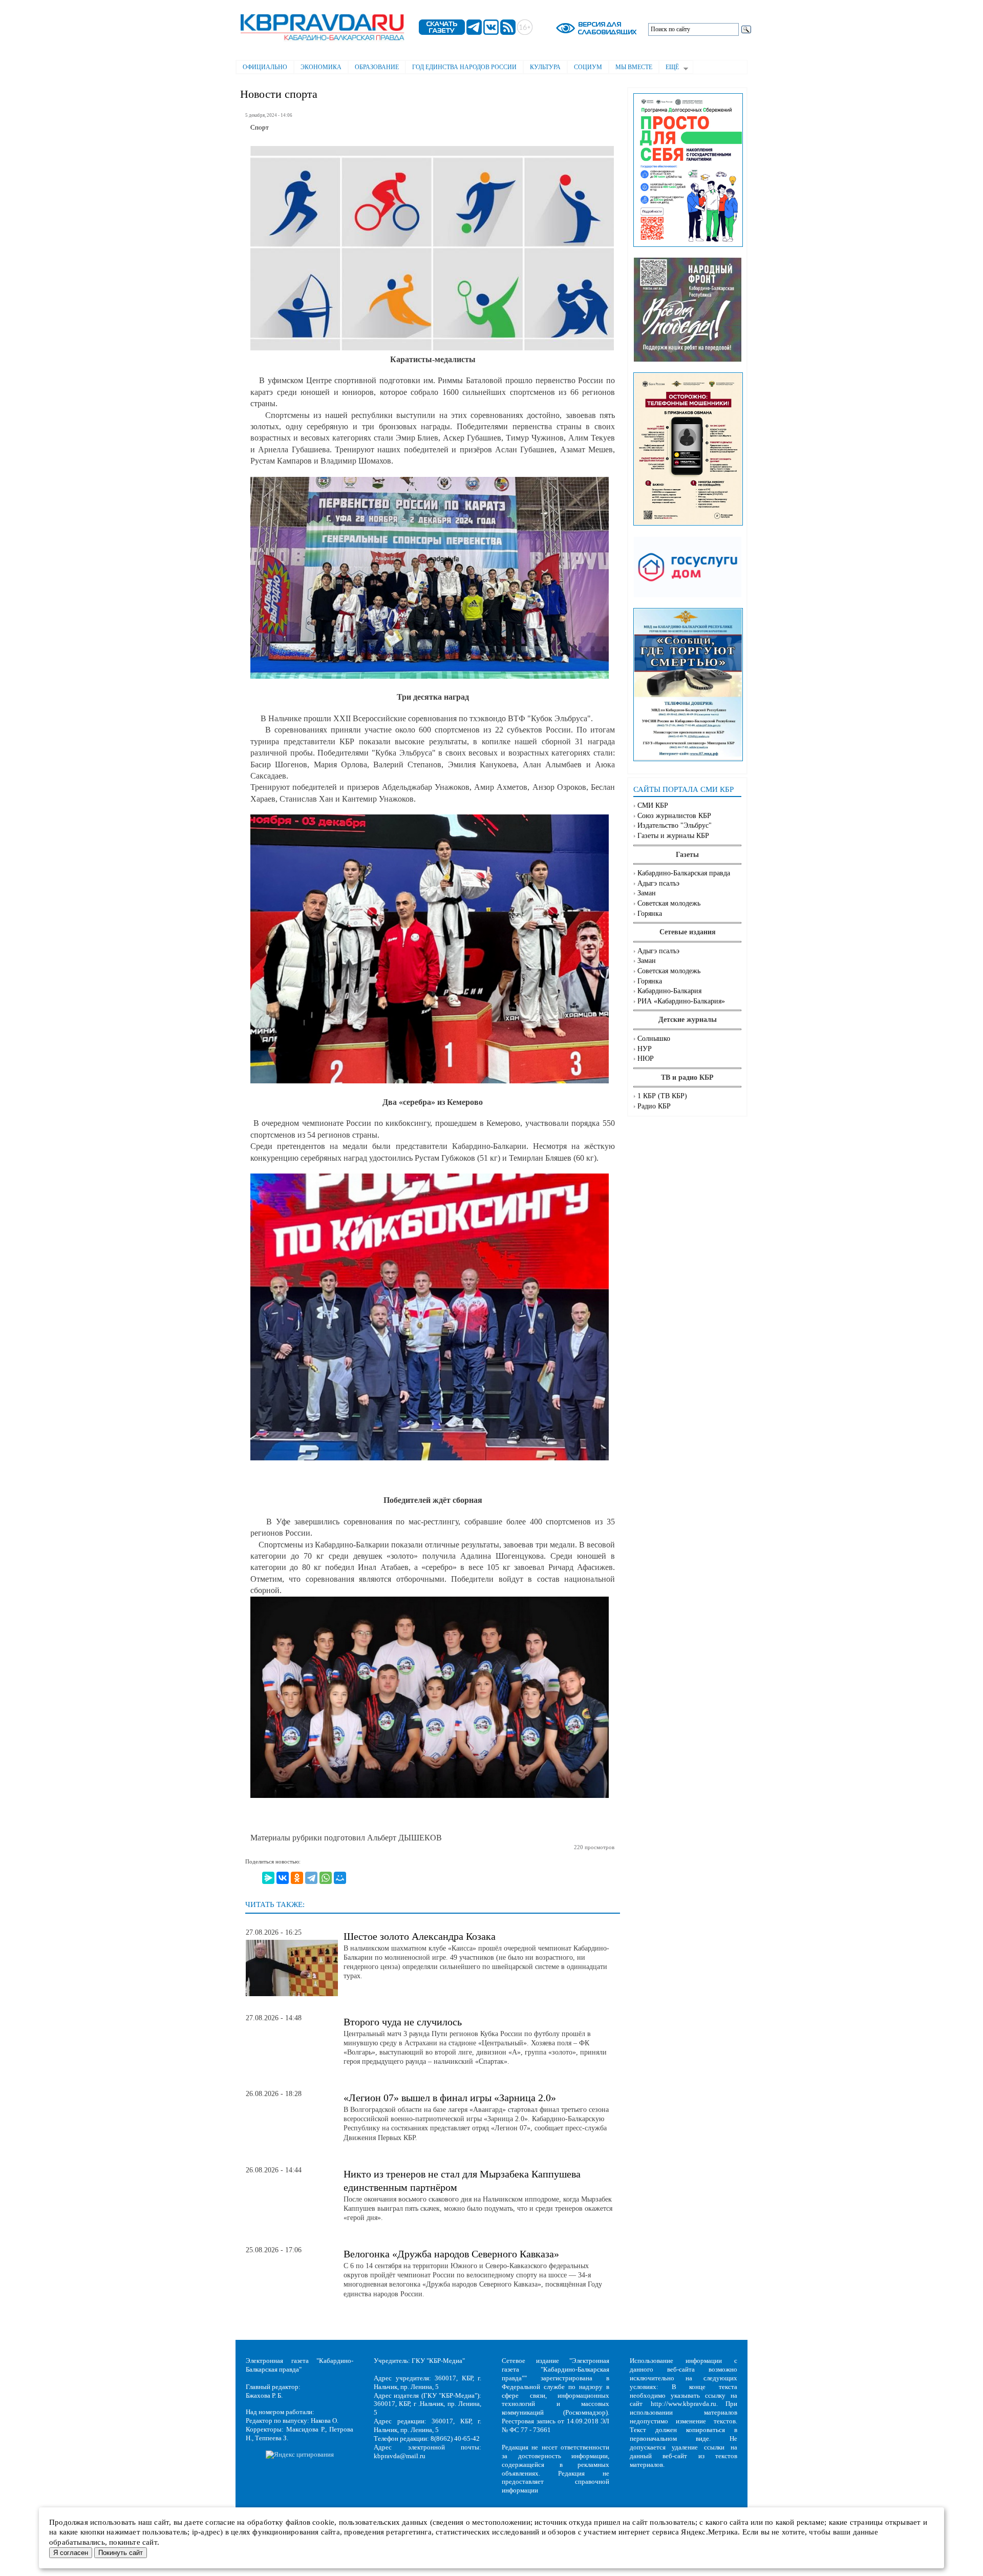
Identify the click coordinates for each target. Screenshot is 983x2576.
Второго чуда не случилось (403, 2022)
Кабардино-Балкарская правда (684, 873)
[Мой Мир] (340, 1878)
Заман (647, 893)
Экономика (321, 67)
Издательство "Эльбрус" (675, 825)
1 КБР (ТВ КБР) (662, 1096)
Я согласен (71, 2553)
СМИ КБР (653, 805)
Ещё (669, 68)
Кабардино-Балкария (669, 991)
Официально (265, 67)
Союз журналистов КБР (674, 816)
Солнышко (654, 1039)
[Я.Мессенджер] (268, 1878)
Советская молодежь (669, 903)
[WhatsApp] (326, 1878)
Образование (377, 67)
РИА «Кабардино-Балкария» (681, 1001)
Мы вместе (634, 67)
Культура (545, 67)
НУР (645, 1049)
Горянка (650, 914)
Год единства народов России (464, 67)
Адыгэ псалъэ (658, 883)
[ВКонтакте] (283, 1878)
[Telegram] (311, 1878)
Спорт (260, 128)
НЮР (646, 1059)
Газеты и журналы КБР (673, 836)
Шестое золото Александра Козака (420, 1936)
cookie (323, 2522)
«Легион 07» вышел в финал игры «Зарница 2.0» (450, 2098)
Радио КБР (654, 1106)
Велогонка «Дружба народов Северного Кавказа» (451, 2254)
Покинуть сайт (121, 2553)
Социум (588, 67)
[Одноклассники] (297, 1878)
